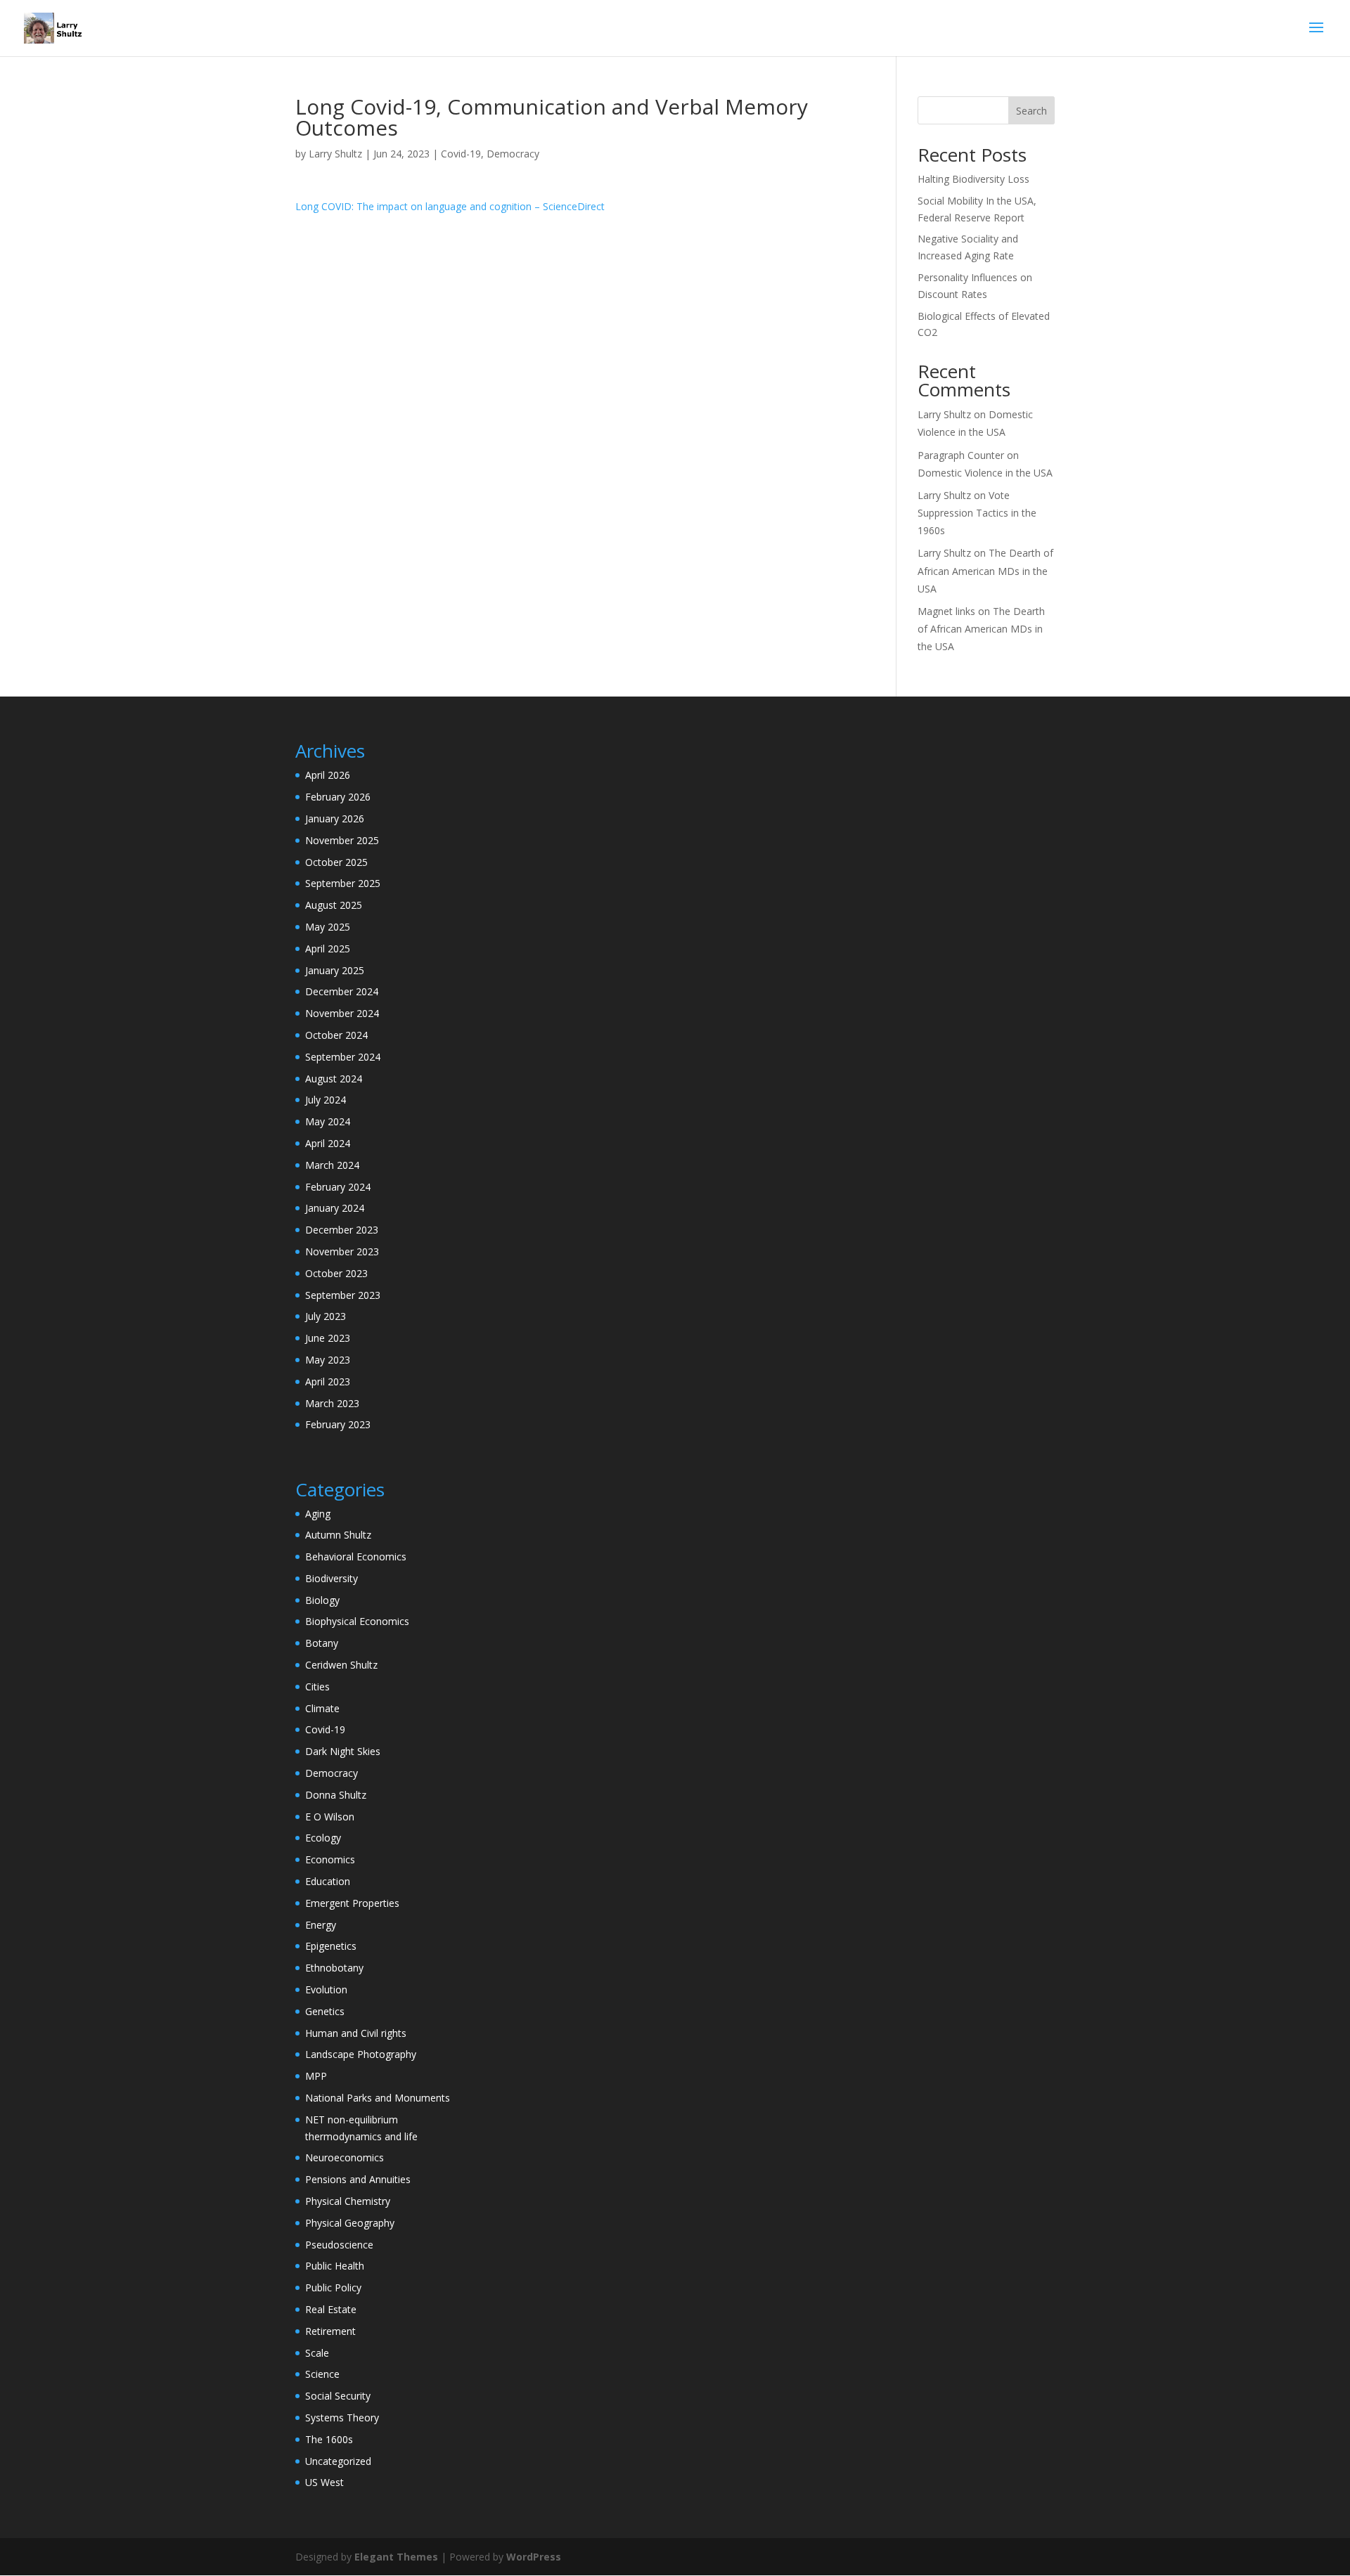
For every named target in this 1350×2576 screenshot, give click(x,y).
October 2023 (336, 1273)
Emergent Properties (352, 1903)
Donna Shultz (336, 1795)
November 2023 (342, 1251)
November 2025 (342, 840)
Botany (322, 1643)
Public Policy (333, 2287)
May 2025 (328, 927)
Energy (321, 1925)
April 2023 (328, 1381)
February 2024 (338, 1187)
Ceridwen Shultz (341, 1665)
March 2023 (332, 1403)
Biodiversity (332, 1578)
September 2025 (343, 883)
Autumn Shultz (338, 1535)
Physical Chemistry (348, 2201)
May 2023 (328, 1360)
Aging (318, 1514)
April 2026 (328, 775)
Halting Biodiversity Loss (973, 179)
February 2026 (338, 797)
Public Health (335, 2266)
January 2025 (335, 970)
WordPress (534, 2557)
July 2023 (326, 1316)
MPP (316, 2076)
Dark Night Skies (343, 1751)
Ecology (323, 1838)
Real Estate (331, 2309)
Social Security (338, 2396)
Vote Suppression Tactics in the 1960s (977, 513)
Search (1031, 111)
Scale (317, 2353)
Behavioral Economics (356, 1556)
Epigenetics (331, 1946)
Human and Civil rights (356, 2033)
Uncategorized (338, 2461)
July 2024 (326, 1100)
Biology (322, 1600)
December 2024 (342, 991)
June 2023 (328, 1338)
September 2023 (343, 1295)
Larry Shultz (335, 154)
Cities (317, 1687)
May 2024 (328, 1121)
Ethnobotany (334, 1968)
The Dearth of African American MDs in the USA (985, 570)
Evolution (326, 1989)
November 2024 (342, 1013)
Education (328, 1881)
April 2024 (328, 1143)
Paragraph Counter (961, 455)
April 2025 (328, 949)
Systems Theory (342, 2418)
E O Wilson (330, 1817)
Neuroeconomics (345, 2157)
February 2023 (338, 1424)
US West (324, 2482)
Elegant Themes (396, 2557)
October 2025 (336, 862)
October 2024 (336, 1035)
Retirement (330, 2331)
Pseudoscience (339, 2245)
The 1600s (329, 2439)
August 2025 (334, 905)
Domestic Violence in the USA (985, 473)
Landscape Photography (361, 2054)
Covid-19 (461, 154)
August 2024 (334, 1079)
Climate (322, 1708)
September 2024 (343, 1057)
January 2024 (335, 1208)
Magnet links (946, 611)
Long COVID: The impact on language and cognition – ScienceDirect (450, 206)
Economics (330, 1859)
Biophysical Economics (357, 1621)
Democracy (513, 154)
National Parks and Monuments (378, 2098)
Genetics (325, 2011)
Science (322, 2374)
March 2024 (332, 1165)
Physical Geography (350, 2223)
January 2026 (335, 818)
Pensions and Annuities (358, 2179)
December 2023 (342, 1230)
